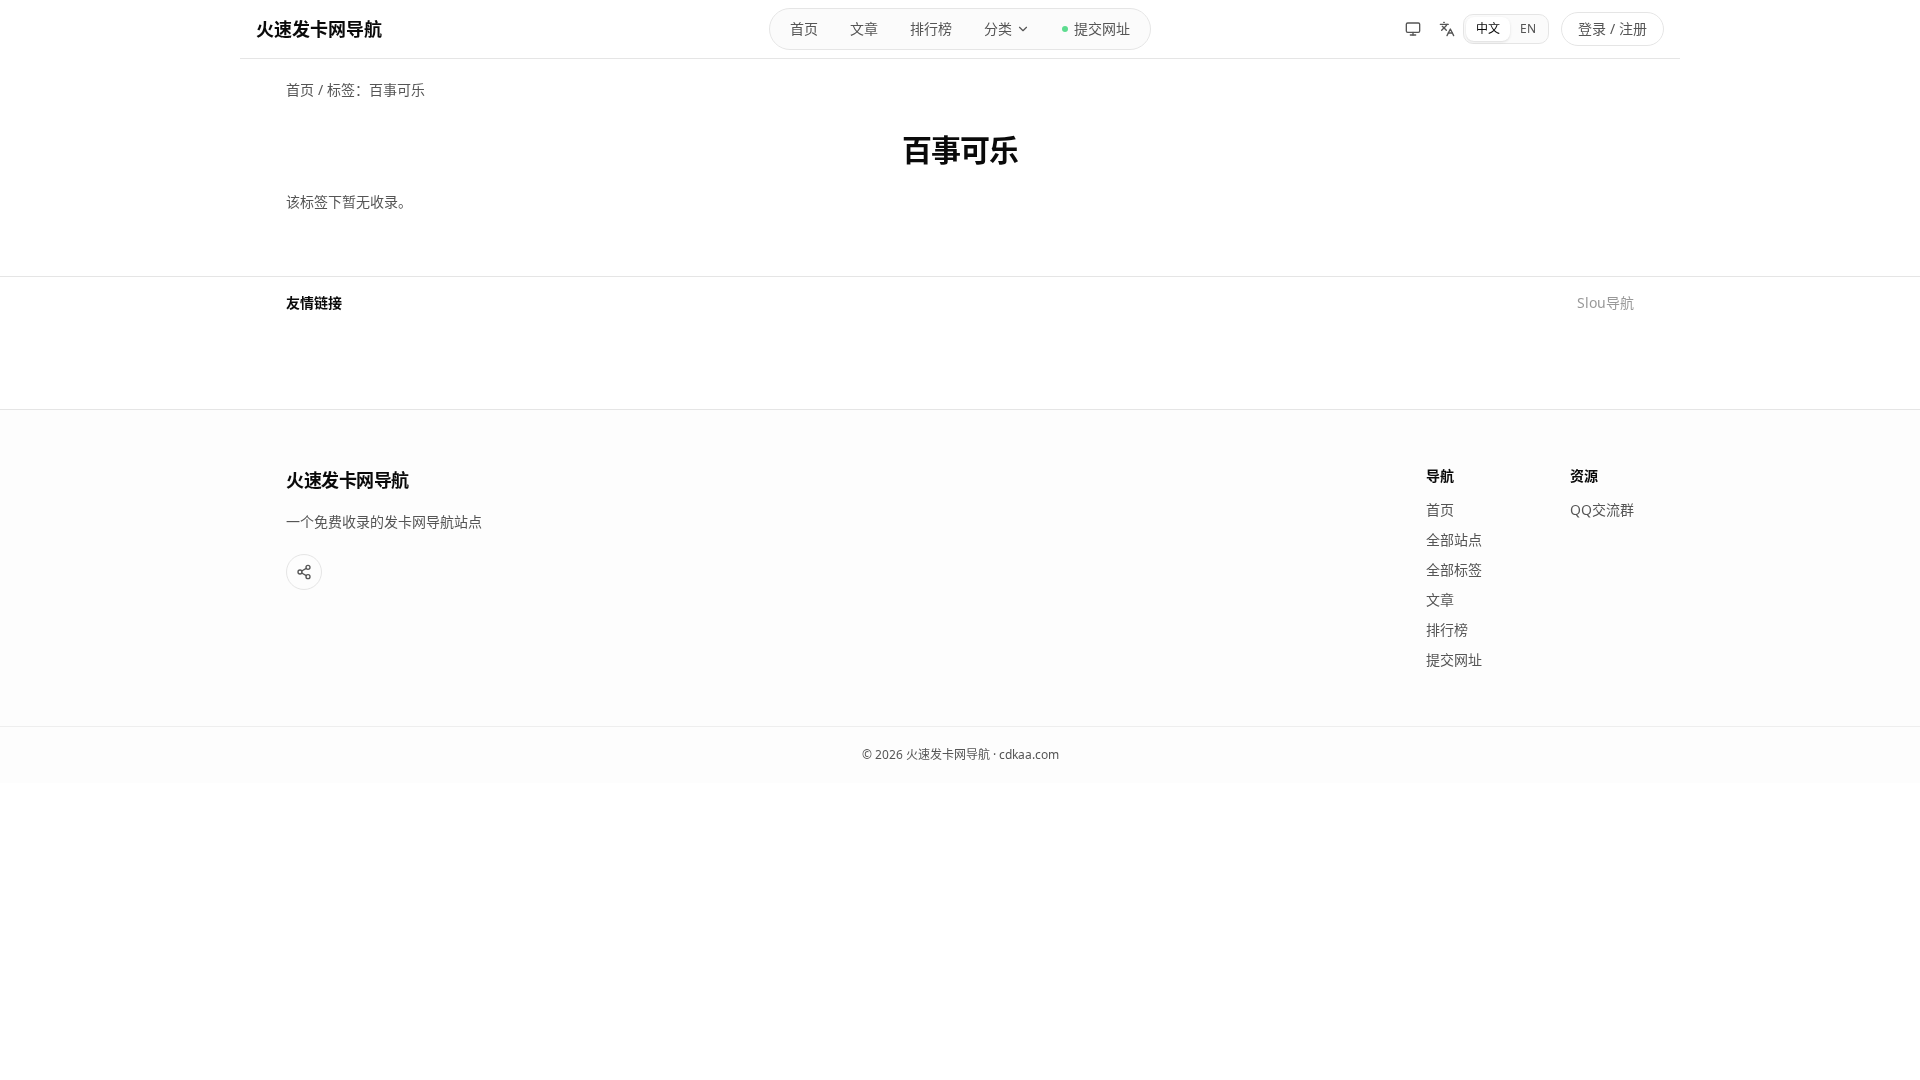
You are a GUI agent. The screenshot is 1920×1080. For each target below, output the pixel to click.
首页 (804, 28)
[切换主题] (1413, 29)
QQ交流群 (1602, 509)
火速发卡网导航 (319, 29)
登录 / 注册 (1612, 28)
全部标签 (1454, 569)
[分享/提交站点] (304, 572)
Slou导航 (1605, 302)
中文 (1488, 28)
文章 (864, 28)
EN (1528, 28)
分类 (998, 28)
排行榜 (931, 28)
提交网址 (1102, 28)
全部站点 (1454, 539)
